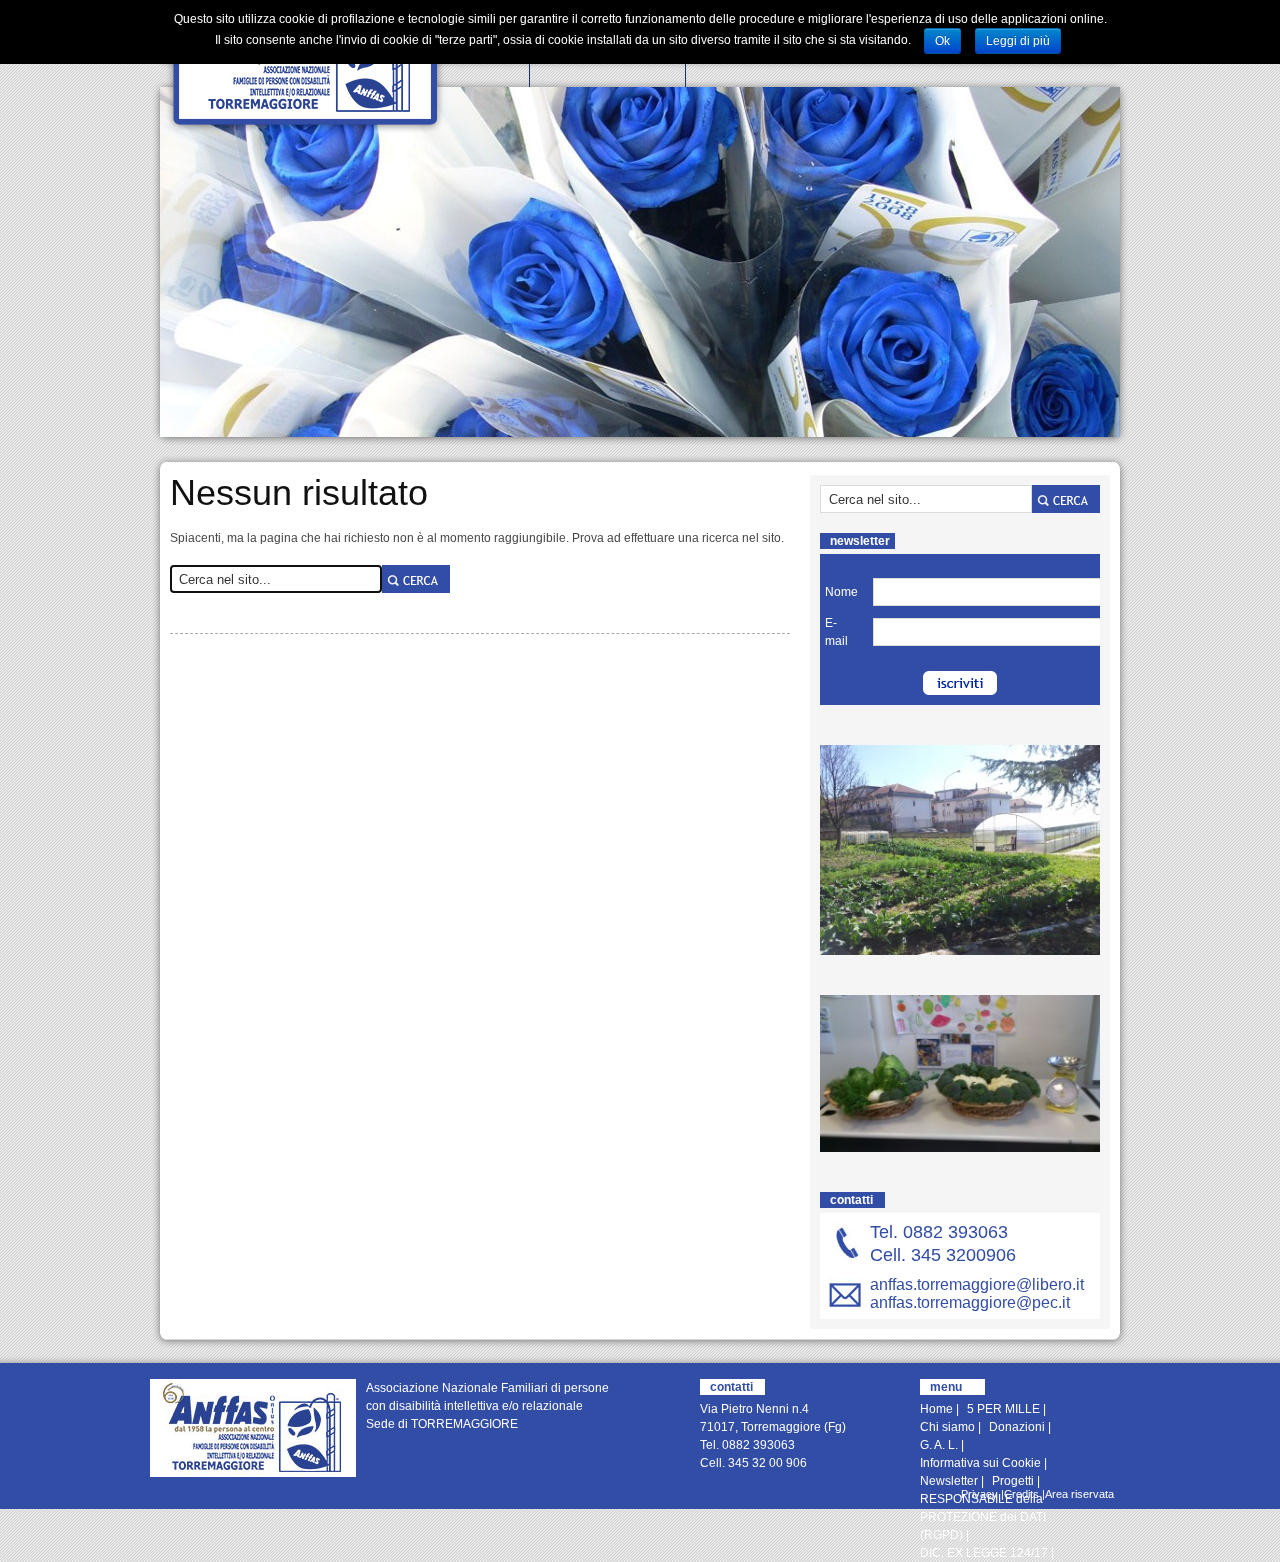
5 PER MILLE (1003, 1409)
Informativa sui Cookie (980, 1463)
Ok (942, 41)
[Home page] (253, 1428)
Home (936, 1409)
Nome (841, 592)
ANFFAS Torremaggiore (305, 67)
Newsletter (949, 1481)
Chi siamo (947, 1427)
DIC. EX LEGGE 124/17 (984, 1553)
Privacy (979, 1494)
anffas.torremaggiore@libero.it (977, 1284)
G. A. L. (939, 1445)
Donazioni (1017, 1427)
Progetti (1013, 1481)
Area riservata (1079, 1494)
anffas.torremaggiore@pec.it (970, 1302)
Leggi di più (1018, 41)
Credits (1021, 1494)
